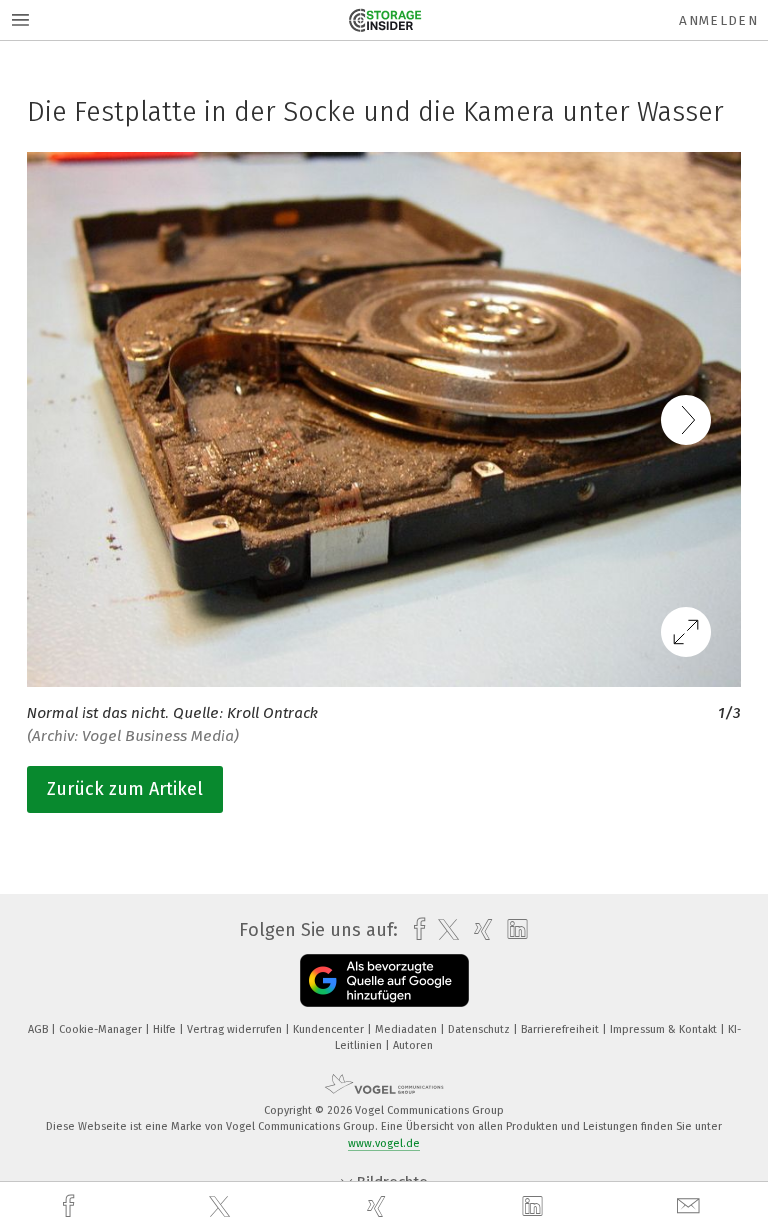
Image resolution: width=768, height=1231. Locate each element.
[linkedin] (535, 1207)
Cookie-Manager (102, 1029)
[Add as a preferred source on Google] (384, 980)
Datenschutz (480, 1029)
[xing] (379, 1206)
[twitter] (222, 1207)
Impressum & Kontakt (665, 1029)
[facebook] (71, 1206)
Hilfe (166, 1029)
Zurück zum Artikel (125, 789)
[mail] (691, 1206)
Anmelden (718, 20)
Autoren (413, 1045)
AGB (39, 1029)
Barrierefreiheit (561, 1029)
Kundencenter (330, 1029)
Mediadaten (407, 1029)
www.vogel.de (384, 1143)
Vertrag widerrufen (236, 1029)
